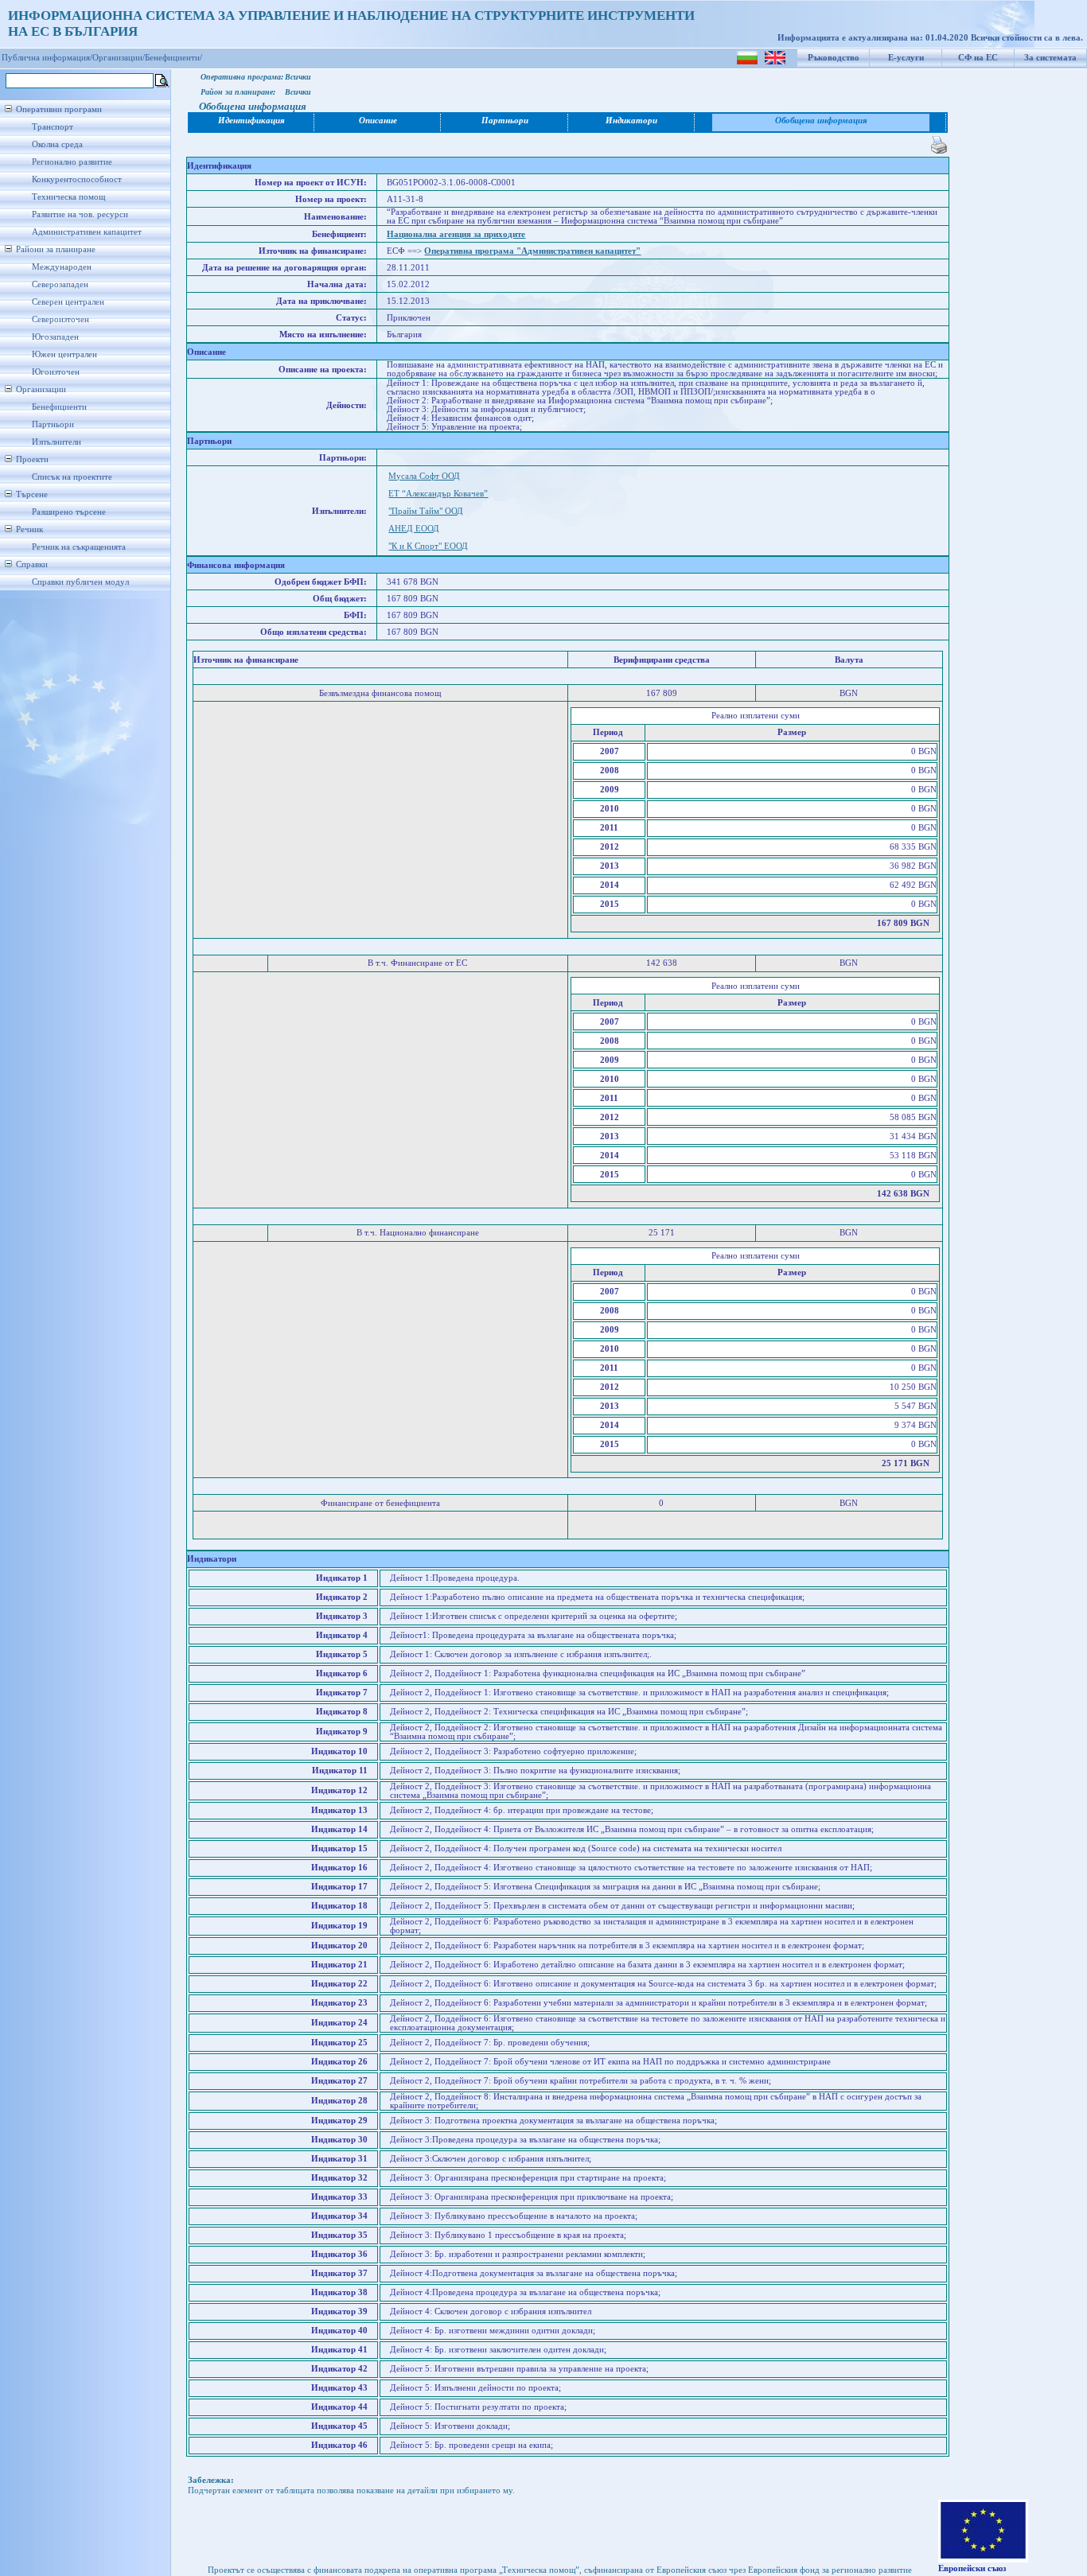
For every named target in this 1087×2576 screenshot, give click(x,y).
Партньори (53, 424)
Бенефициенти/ (173, 58)
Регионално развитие (72, 162)
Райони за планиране (56, 249)
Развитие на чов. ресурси (80, 214)
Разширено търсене (69, 512)
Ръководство (834, 58)
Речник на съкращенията (79, 547)
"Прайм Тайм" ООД (426, 511)
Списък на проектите (72, 477)
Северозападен (60, 284)
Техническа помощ (68, 197)
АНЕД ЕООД (414, 529)
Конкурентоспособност (77, 179)
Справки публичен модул (80, 582)
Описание (378, 121)
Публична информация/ (47, 58)
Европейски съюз (972, 2568)
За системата (1050, 58)
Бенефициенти (59, 407)
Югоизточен (56, 372)
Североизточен (60, 319)
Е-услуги (906, 58)
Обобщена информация (821, 121)
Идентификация (251, 121)
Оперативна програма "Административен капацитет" (532, 251)
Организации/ (119, 58)
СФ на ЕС (978, 58)
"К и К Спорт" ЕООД (428, 546)
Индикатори (631, 121)
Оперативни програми (59, 109)
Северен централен (68, 302)
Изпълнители (56, 442)
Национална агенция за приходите (456, 234)
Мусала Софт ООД (424, 476)
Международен (62, 267)
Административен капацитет (87, 232)
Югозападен (55, 337)
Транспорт (53, 127)
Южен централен (64, 354)
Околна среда (57, 144)
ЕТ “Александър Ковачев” (438, 494)
